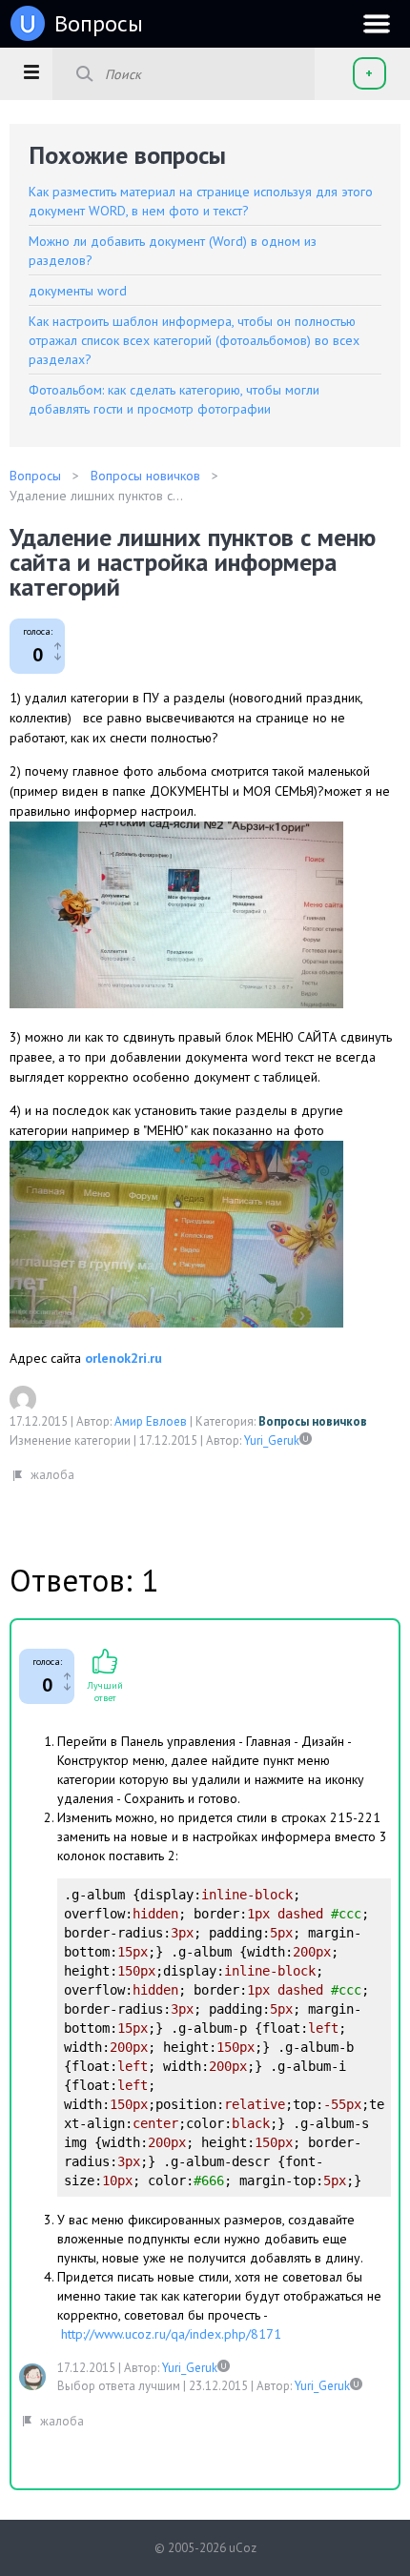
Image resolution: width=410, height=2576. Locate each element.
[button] (31, 71)
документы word (78, 291)
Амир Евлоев (151, 1421)
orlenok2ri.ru (123, 1358)
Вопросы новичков (313, 1421)
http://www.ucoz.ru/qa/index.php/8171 (171, 2334)
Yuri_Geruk (272, 1440)
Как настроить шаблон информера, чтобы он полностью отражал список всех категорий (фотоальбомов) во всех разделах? (194, 340)
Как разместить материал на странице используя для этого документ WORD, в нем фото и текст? (201, 201)
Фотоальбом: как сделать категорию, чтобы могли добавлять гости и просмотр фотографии (174, 399)
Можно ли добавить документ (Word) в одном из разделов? (173, 251)
